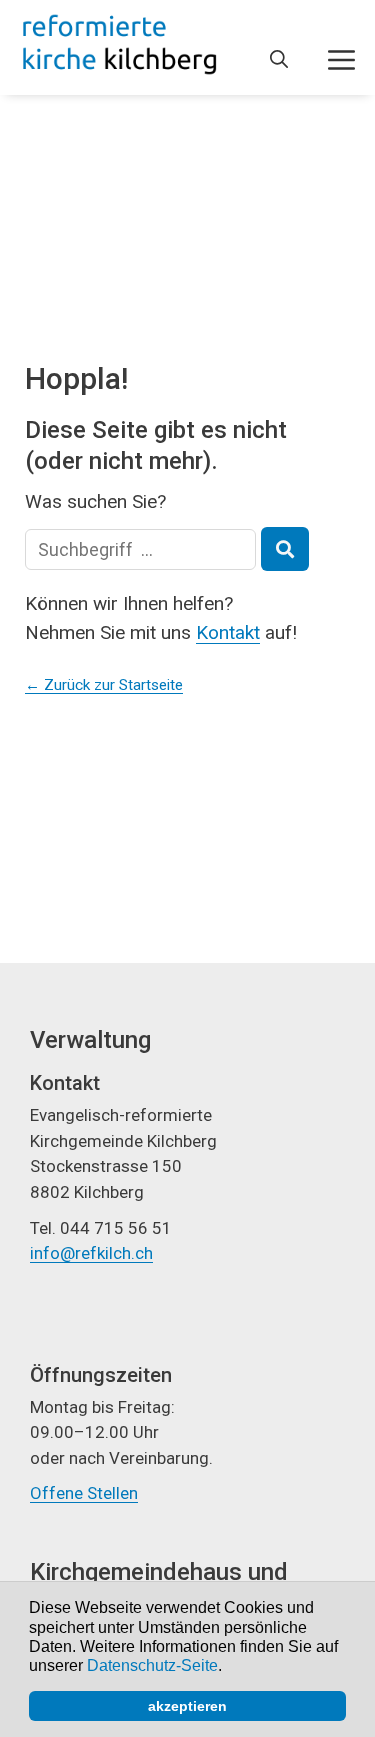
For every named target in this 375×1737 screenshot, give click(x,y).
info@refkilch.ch (91, 1253)
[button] (229, 1668)
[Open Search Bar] (279, 60)
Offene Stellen (84, 1493)
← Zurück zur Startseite (104, 685)
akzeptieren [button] (187, 1706)
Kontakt (228, 632)
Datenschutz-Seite (152, 1665)
